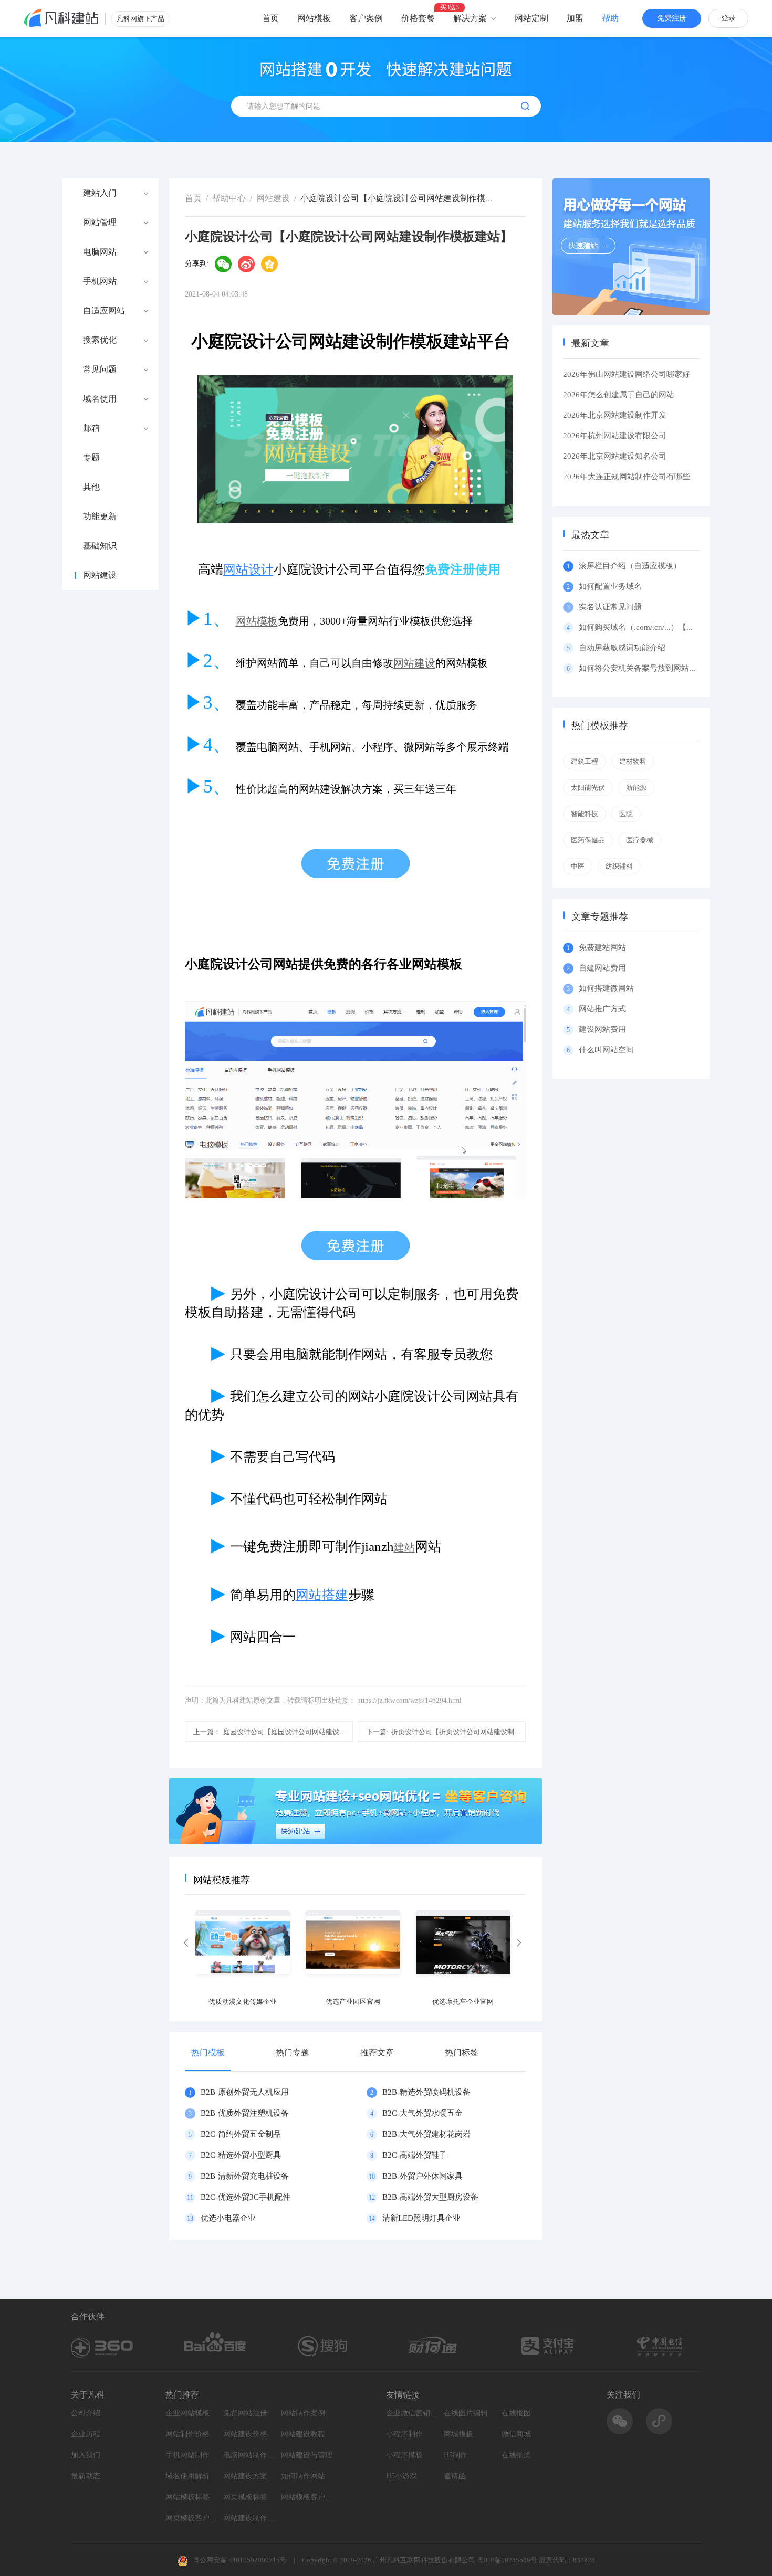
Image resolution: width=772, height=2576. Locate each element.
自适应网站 (104, 311)
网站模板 (314, 18)
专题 (91, 458)
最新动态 (86, 2476)
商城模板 (458, 2434)
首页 (270, 18)
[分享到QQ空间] (269, 264)
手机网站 (100, 281)
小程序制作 (404, 2434)
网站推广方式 (602, 1009)
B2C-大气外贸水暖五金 (422, 2113)
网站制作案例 (303, 2413)
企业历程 (86, 2434)
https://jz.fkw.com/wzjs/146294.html (409, 1700)
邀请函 (455, 2476)
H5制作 (456, 2455)
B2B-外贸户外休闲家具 (422, 2176)
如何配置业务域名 (610, 586)
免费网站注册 (245, 2413)
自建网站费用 (602, 968)
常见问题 (100, 369)
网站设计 (248, 569)
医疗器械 (640, 840)
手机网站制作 (187, 2455)
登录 (728, 18)
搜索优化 (100, 340)
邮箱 (91, 428)
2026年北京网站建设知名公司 (615, 456)
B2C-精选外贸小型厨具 (241, 2155)
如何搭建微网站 (606, 988)
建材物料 (633, 761)
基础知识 (100, 546)
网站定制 (531, 18)
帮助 (610, 18)
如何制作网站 (303, 2476)
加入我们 (86, 2455)
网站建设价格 (245, 2434)
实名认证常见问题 (610, 607)
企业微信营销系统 (412, 2413)
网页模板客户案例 (192, 2518)
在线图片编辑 (466, 2413)
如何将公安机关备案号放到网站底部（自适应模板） (669, 668)
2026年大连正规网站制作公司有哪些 (627, 477)
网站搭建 (322, 1595)
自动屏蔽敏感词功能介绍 (622, 648)
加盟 (575, 18)
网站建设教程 (303, 2434)
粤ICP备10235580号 (507, 2560)
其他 (91, 487)
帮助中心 (229, 198)
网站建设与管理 (307, 2455)
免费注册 (672, 18)
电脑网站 (100, 252)
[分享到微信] (223, 264)
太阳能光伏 (588, 788)
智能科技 (585, 814)
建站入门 (100, 193)
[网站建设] (61, 18)
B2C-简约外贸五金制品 (241, 2134)
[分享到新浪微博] (246, 264)
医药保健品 (588, 840)
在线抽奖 (516, 2455)
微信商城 (516, 2434)
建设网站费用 (602, 1029)
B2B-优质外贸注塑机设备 (245, 2113)
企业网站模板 (187, 2413)
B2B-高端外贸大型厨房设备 (430, 2197)
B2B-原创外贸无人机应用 (245, 2092)
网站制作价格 (187, 2434)
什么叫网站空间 (606, 1050)
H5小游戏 (401, 2476)
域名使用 (100, 399)
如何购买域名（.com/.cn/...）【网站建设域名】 (660, 627)
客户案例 (366, 18)
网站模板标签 (187, 2497)
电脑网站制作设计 (249, 2455)
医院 (626, 814)
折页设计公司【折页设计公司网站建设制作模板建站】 (446, 1732)
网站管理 (100, 223)
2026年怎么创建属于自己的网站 (619, 395)
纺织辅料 (619, 866)
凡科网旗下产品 (140, 19)
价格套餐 (418, 18)
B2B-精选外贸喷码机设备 (426, 2092)
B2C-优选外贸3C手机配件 (246, 2197)
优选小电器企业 (228, 2218)
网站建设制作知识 (249, 2518)
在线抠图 (516, 2413)
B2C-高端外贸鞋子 (415, 2155)
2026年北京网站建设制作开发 (615, 415)
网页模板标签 (245, 2497)
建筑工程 (585, 761)
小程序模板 (404, 2455)
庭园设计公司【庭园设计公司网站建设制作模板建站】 (273, 1732)
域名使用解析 (187, 2476)
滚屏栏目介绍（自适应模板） (630, 566)
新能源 (636, 788)
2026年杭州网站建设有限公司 (615, 436)
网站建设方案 (245, 2476)
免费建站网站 (602, 947)
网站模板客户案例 (307, 2497)
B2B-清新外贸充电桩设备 (245, 2176)
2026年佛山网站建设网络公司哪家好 (627, 374)
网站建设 (100, 575)
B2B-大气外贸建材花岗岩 (426, 2134)
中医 (578, 866)
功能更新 (100, 516)
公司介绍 (86, 2413)
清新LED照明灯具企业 (421, 2218)
